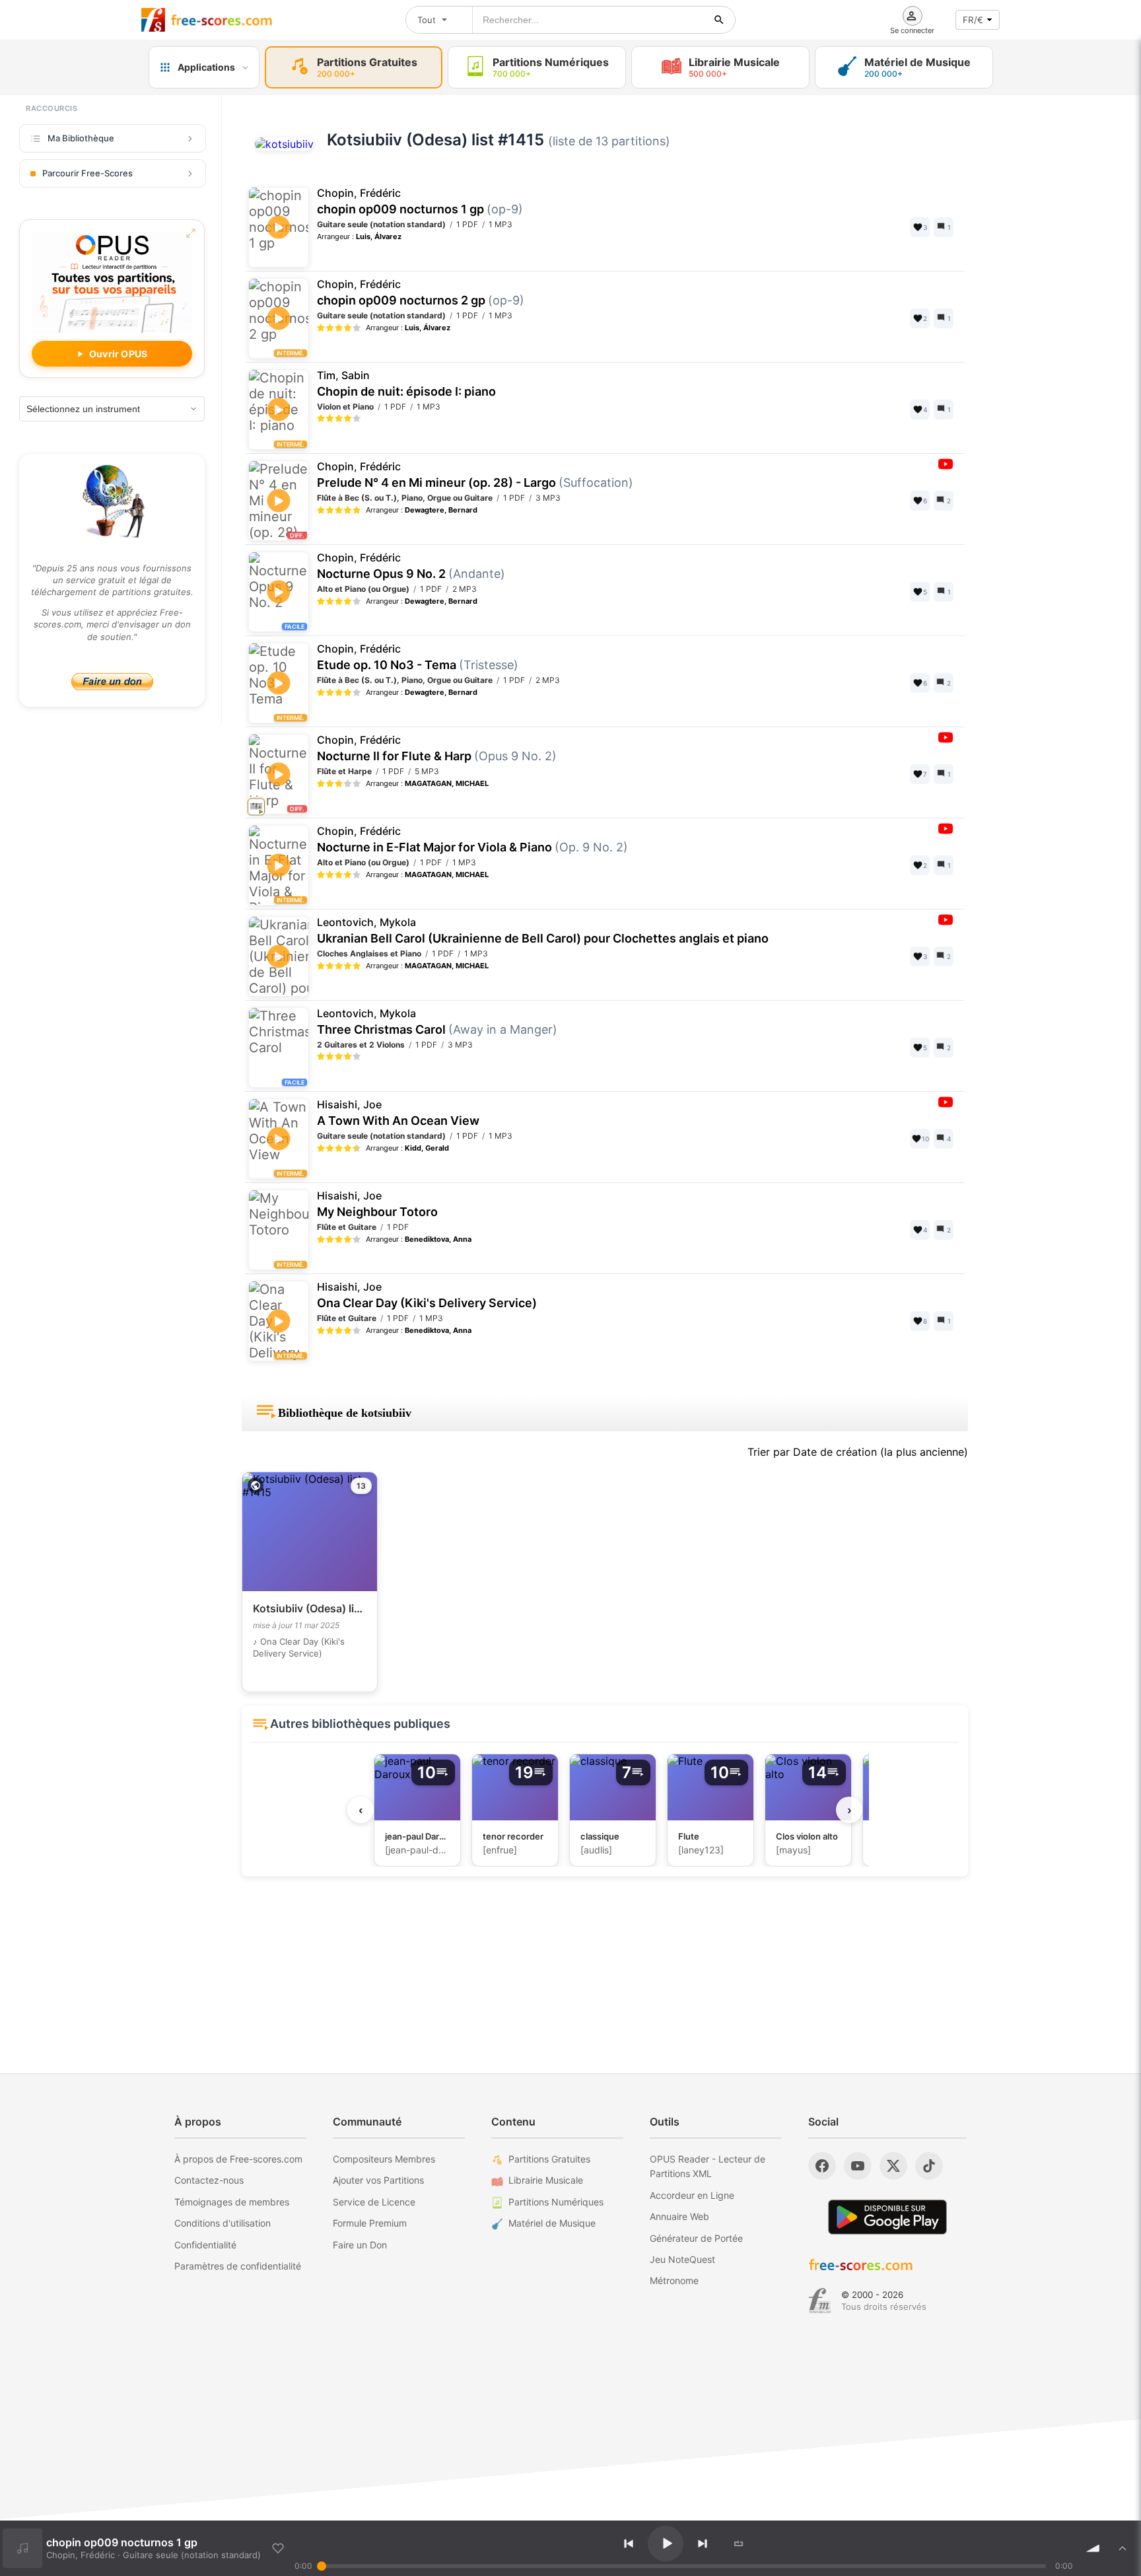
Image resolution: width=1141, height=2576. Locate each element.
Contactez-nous (209, 2180)
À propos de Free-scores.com (238, 2159)
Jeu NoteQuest (682, 2259)
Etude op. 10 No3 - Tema (418, 657)
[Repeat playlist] (739, 2544)
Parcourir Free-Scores (87, 173)
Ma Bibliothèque (81, 138)
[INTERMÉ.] (280, 334)
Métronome (674, 2280)
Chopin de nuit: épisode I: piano (406, 384)
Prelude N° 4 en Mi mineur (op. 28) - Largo (475, 475)
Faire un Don (360, 2245)
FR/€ (973, 20)
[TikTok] (929, 2166)
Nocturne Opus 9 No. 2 (411, 566)
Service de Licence (374, 2202)
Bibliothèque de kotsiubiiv (345, 1413)
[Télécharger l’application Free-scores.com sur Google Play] (887, 2217)
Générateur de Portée (696, 2238)
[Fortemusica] (820, 2301)
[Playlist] (1123, 2548)
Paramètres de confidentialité (238, 2266)
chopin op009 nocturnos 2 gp (421, 293)
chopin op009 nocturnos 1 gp (420, 201)
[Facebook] (822, 2166)
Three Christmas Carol (437, 1022)
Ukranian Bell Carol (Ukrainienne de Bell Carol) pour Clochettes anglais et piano (543, 931)
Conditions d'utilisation (223, 2223)
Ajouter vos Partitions (378, 2180)
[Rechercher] (719, 20)
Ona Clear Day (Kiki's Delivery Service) (427, 1295)
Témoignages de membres (232, 2202)
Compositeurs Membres (384, 2159)
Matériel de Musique (552, 2223)
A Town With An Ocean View (398, 1113)
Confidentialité (205, 2245)
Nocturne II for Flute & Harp (437, 748)
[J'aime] (278, 2548)
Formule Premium (370, 2223)
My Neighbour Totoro (377, 1204)
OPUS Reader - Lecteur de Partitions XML (708, 2166)
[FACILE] (280, 1048)
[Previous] (629, 2544)
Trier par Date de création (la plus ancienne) (858, 1452)
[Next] (703, 2544)
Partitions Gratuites (549, 2159)
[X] (893, 2166)
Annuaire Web (679, 2216)
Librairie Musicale (546, 2180)
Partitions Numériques (556, 2202)
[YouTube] (858, 2166)
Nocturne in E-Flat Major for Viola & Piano (472, 840)
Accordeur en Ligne (692, 2195)
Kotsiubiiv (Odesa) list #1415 (435, 140)
